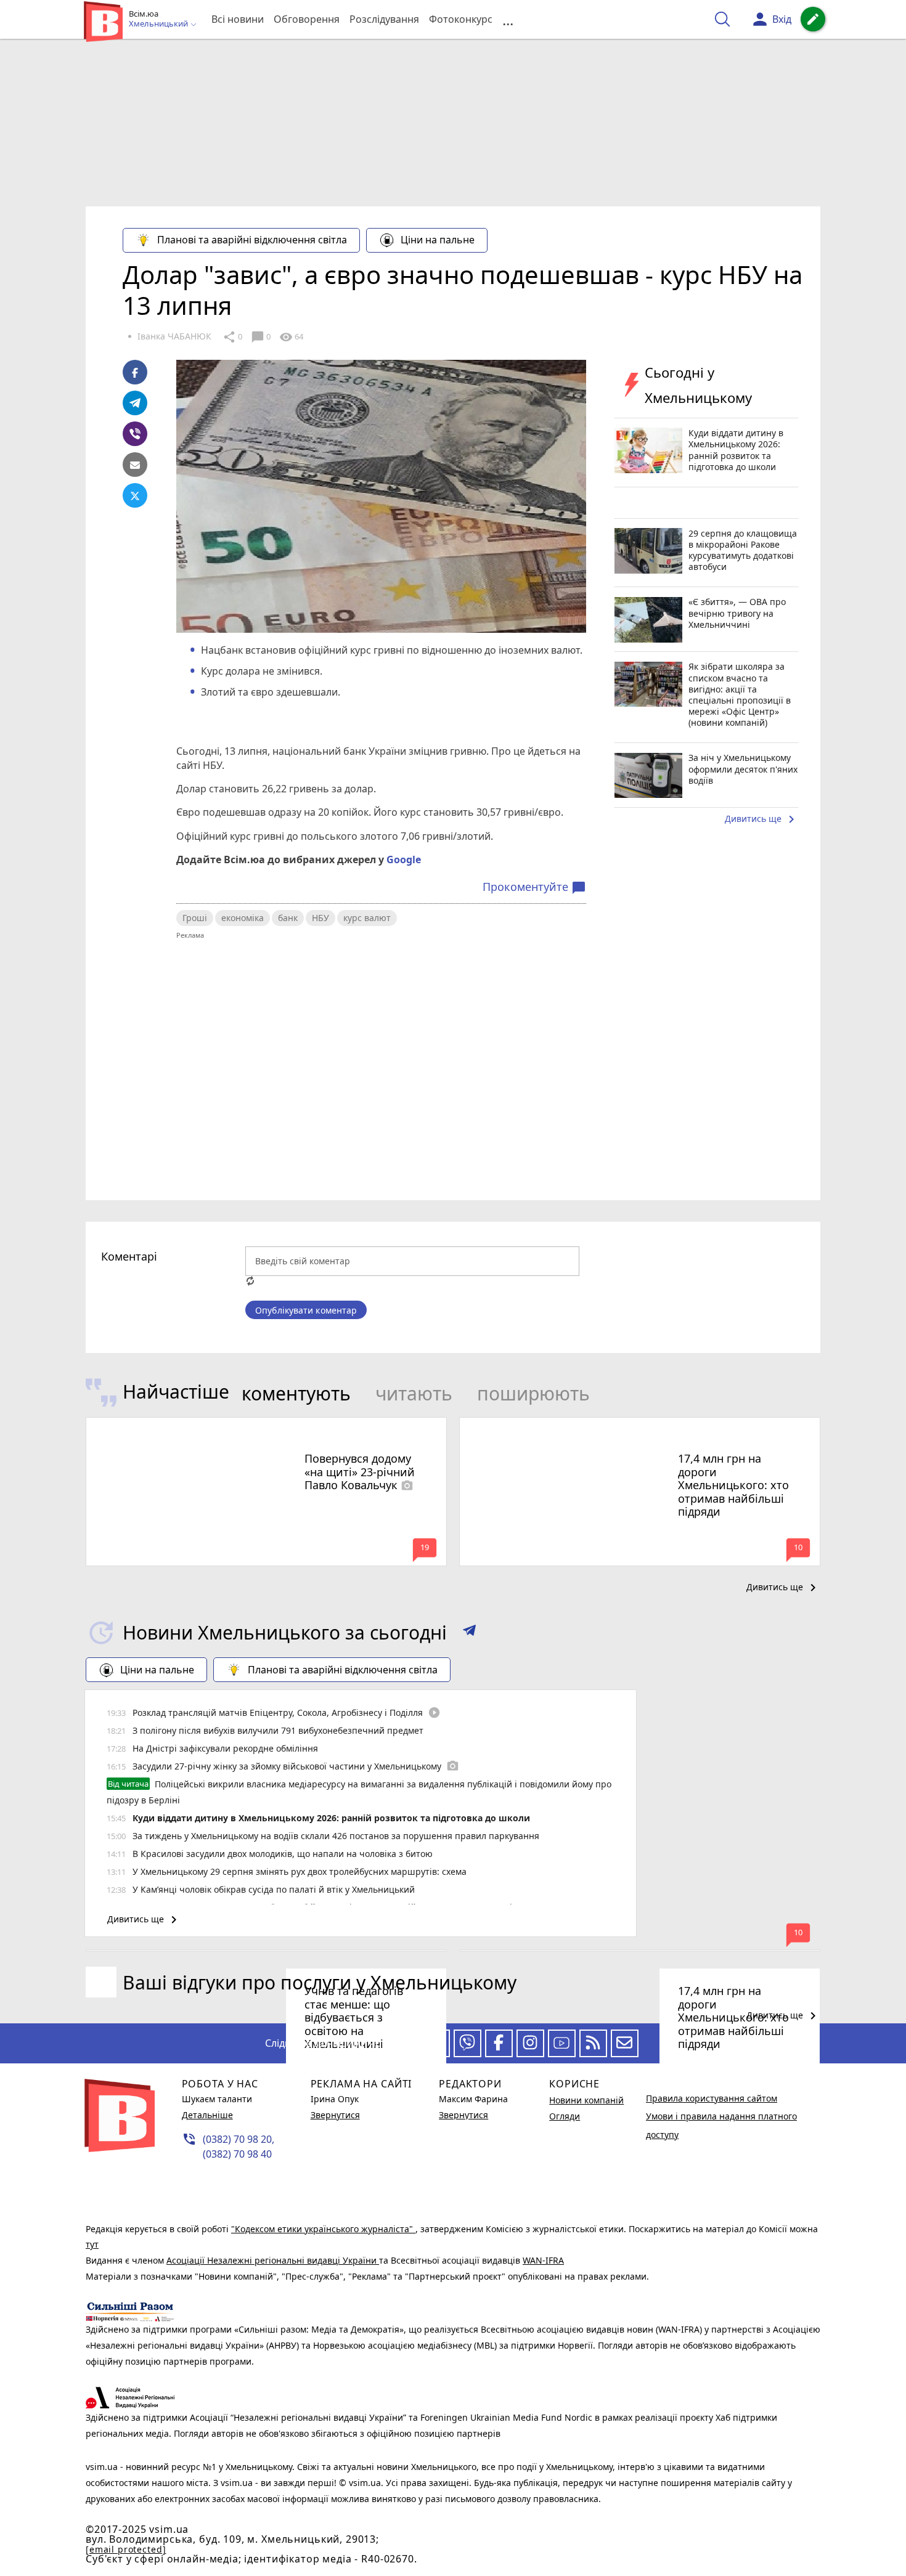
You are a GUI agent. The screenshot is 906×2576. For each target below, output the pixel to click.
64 (291, 337)
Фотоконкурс (461, 19)
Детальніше (207, 2115)
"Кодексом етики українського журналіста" (323, 2229)
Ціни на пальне (438, 240)
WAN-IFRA (543, 2260)
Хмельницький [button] (159, 24)
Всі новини (238, 19)
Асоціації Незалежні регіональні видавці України (273, 2260)
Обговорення (307, 19)
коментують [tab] (296, 1393)
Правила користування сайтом (712, 2098)
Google (404, 859)
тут (92, 2244)
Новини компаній (586, 2100)
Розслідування (384, 19)
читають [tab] (414, 1393)
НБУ (320, 918)
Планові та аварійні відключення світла (252, 240)
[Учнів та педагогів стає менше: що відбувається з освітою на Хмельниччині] (266, 1950)
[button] (469, 1633)
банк (288, 918)
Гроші (195, 918)
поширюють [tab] (533, 1393)
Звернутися (335, 2115)
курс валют (367, 918)
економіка (243, 918)
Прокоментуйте (534, 887)
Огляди (565, 2116)
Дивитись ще (762, 819)
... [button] (508, 19)
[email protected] (126, 2549)
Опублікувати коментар (306, 1310)
